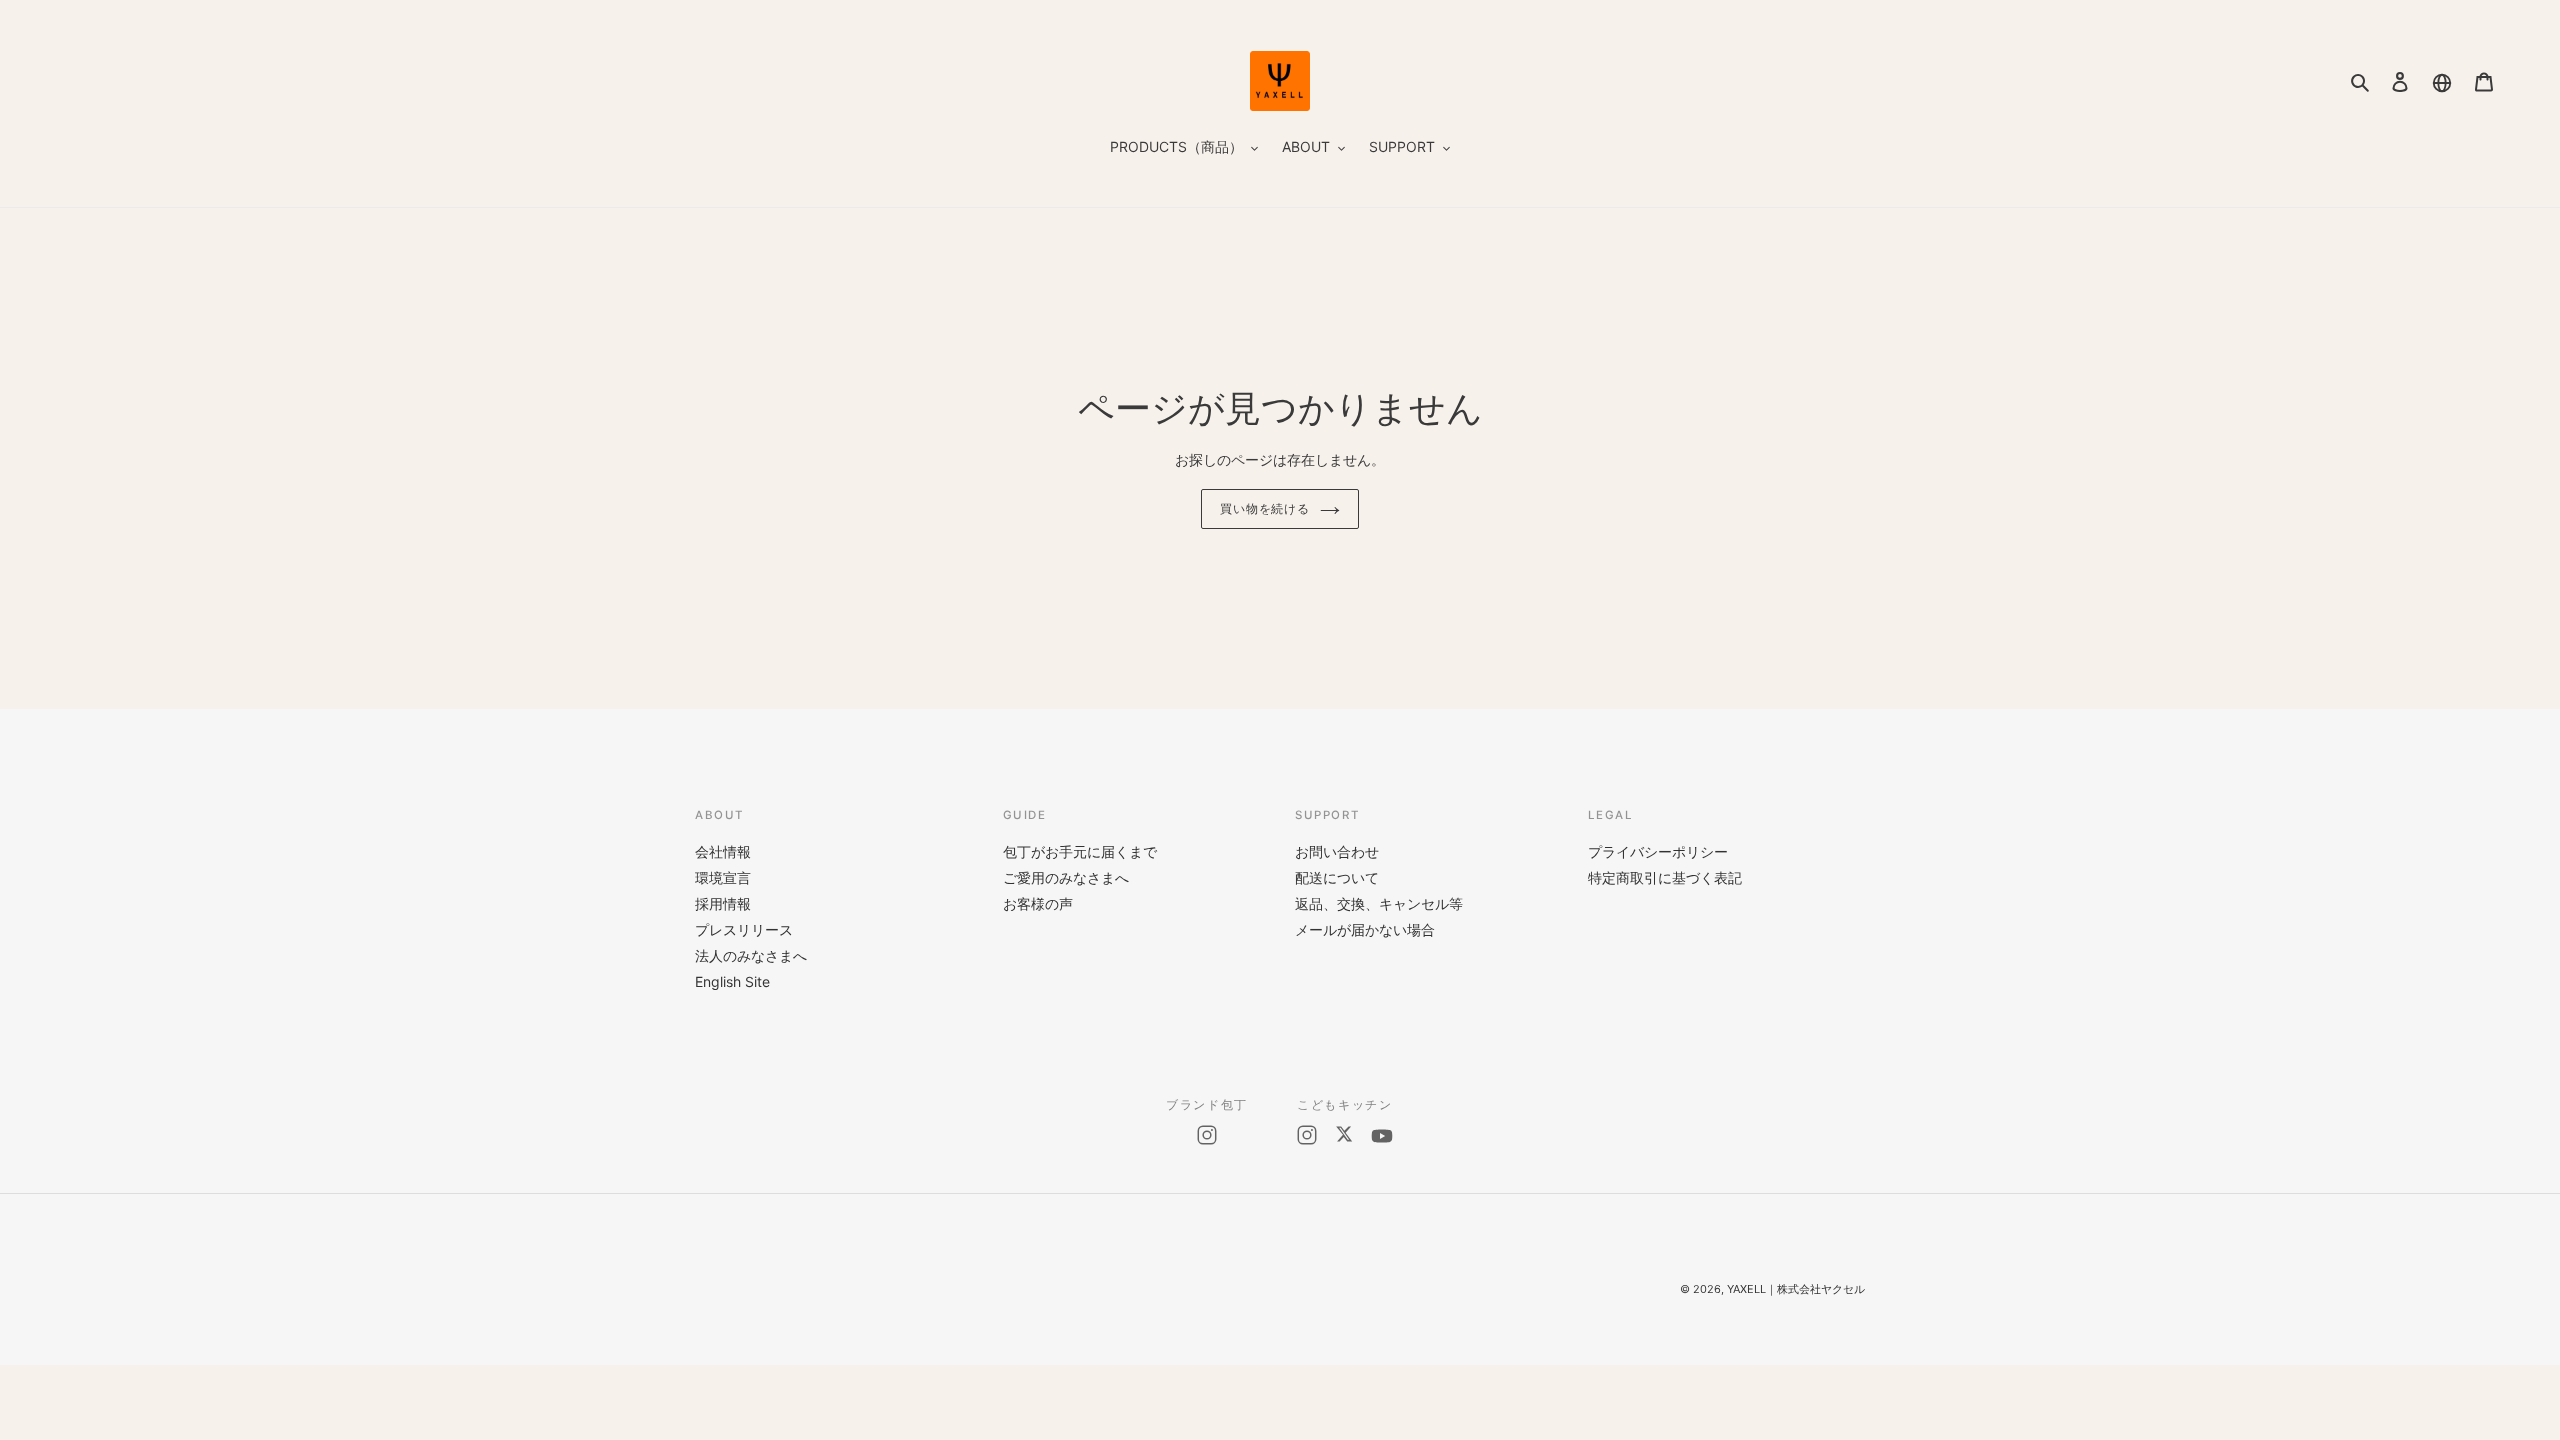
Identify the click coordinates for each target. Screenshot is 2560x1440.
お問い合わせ (1337, 851)
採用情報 (723, 903)
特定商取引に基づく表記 (1665, 877)
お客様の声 (1038, 903)
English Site (732, 981)
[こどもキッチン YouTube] (1382, 1136)
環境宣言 (723, 877)
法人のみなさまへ (751, 955)
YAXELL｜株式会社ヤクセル (1796, 1289)
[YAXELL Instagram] (1207, 1135)
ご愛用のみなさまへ (1066, 877)
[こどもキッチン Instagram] (1307, 1136)
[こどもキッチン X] (1344, 1136)
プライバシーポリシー (1658, 851)
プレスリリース (744, 929)
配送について (1337, 877)
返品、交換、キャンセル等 (1379, 903)
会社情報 (723, 851)
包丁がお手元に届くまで (1080, 851)
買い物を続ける (1265, 509)
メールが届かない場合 (1365, 929)
